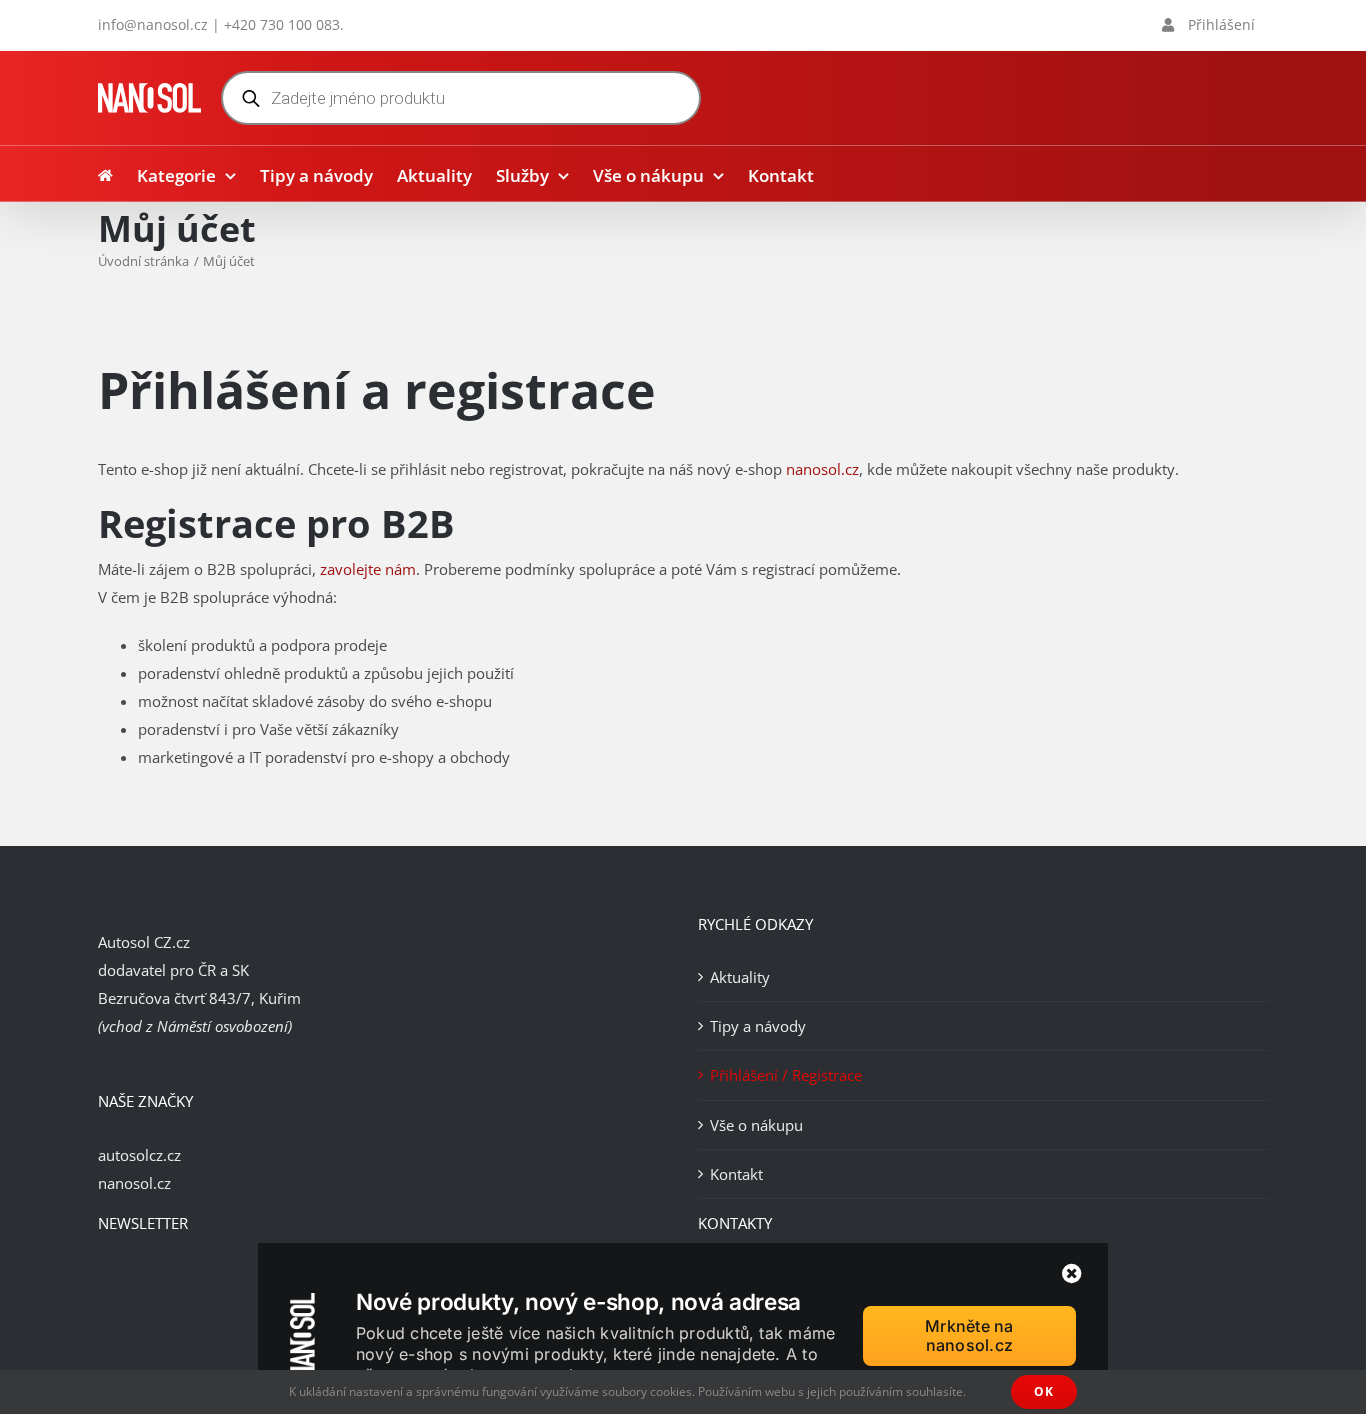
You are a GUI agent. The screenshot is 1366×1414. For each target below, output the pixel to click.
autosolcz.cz (139, 1155)
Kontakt (736, 1174)
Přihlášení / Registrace (786, 1075)
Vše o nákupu (756, 1125)
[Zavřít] (1072, 1274)
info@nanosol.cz (153, 24)
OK (1044, 1391)
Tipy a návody (758, 1026)
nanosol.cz (822, 469)
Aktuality (740, 977)
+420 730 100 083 (282, 24)
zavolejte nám (368, 569)
